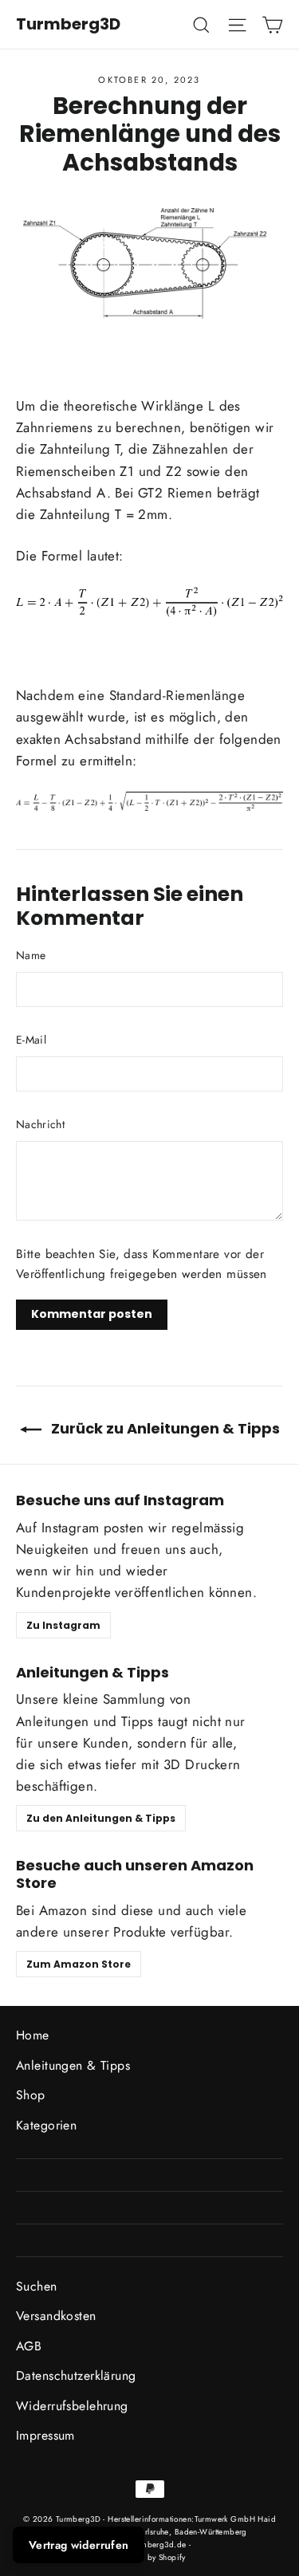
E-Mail (31, 1040)
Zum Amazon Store (79, 1964)
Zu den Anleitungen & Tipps (101, 1818)
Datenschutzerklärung (76, 2375)
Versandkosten (56, 2316)
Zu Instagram (63, 1625)
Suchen (37, 2286)
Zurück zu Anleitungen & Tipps (164, 1428)
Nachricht (40, 1124)
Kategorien (46, 2125)
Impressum (45, 2435)
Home (33, 2035)
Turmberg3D (68, 24)
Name (31, 955)
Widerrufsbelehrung (72, 2406)
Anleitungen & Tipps (73, 2065)
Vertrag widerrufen (79, 2545)
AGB (29, 2346)
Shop (31, 2095)
